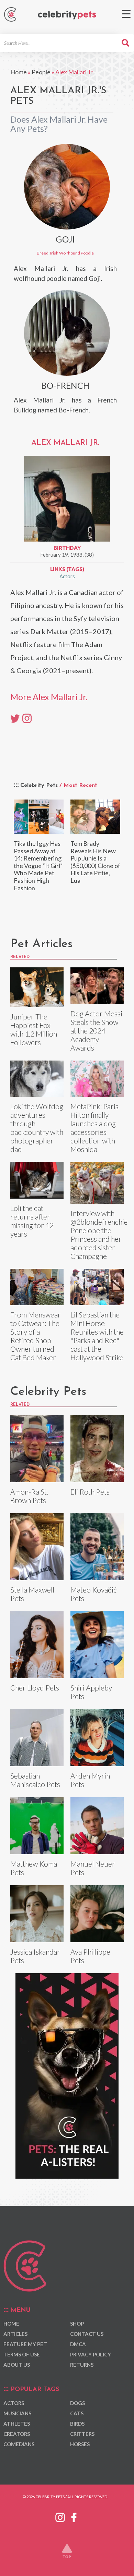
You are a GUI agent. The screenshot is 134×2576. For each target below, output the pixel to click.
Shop (77, 2324)
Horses (80, 2444)
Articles (15, 2334)
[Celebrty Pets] (67, 15)
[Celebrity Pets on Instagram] (60, 2516)
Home (19, 72)
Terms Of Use (22, 2354)
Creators (17, 2434)
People (41, 72)
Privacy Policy (91, 2354)
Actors (67, 576)
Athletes (17, 2424)
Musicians (17, 2413)
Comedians (19, 2444)
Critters (82, 2434)
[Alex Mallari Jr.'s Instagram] (27, 718)
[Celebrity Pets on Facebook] (74, 2516)
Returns (82, 2365)
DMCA (78, 2344)
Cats (77, 2413)
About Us (17, 2365)
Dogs (77, 2403)
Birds (77, 2424)
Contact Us (87, 2334)
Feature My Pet (25, 2344)
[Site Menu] (126, 14)
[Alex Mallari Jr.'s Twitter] (15, 718)
